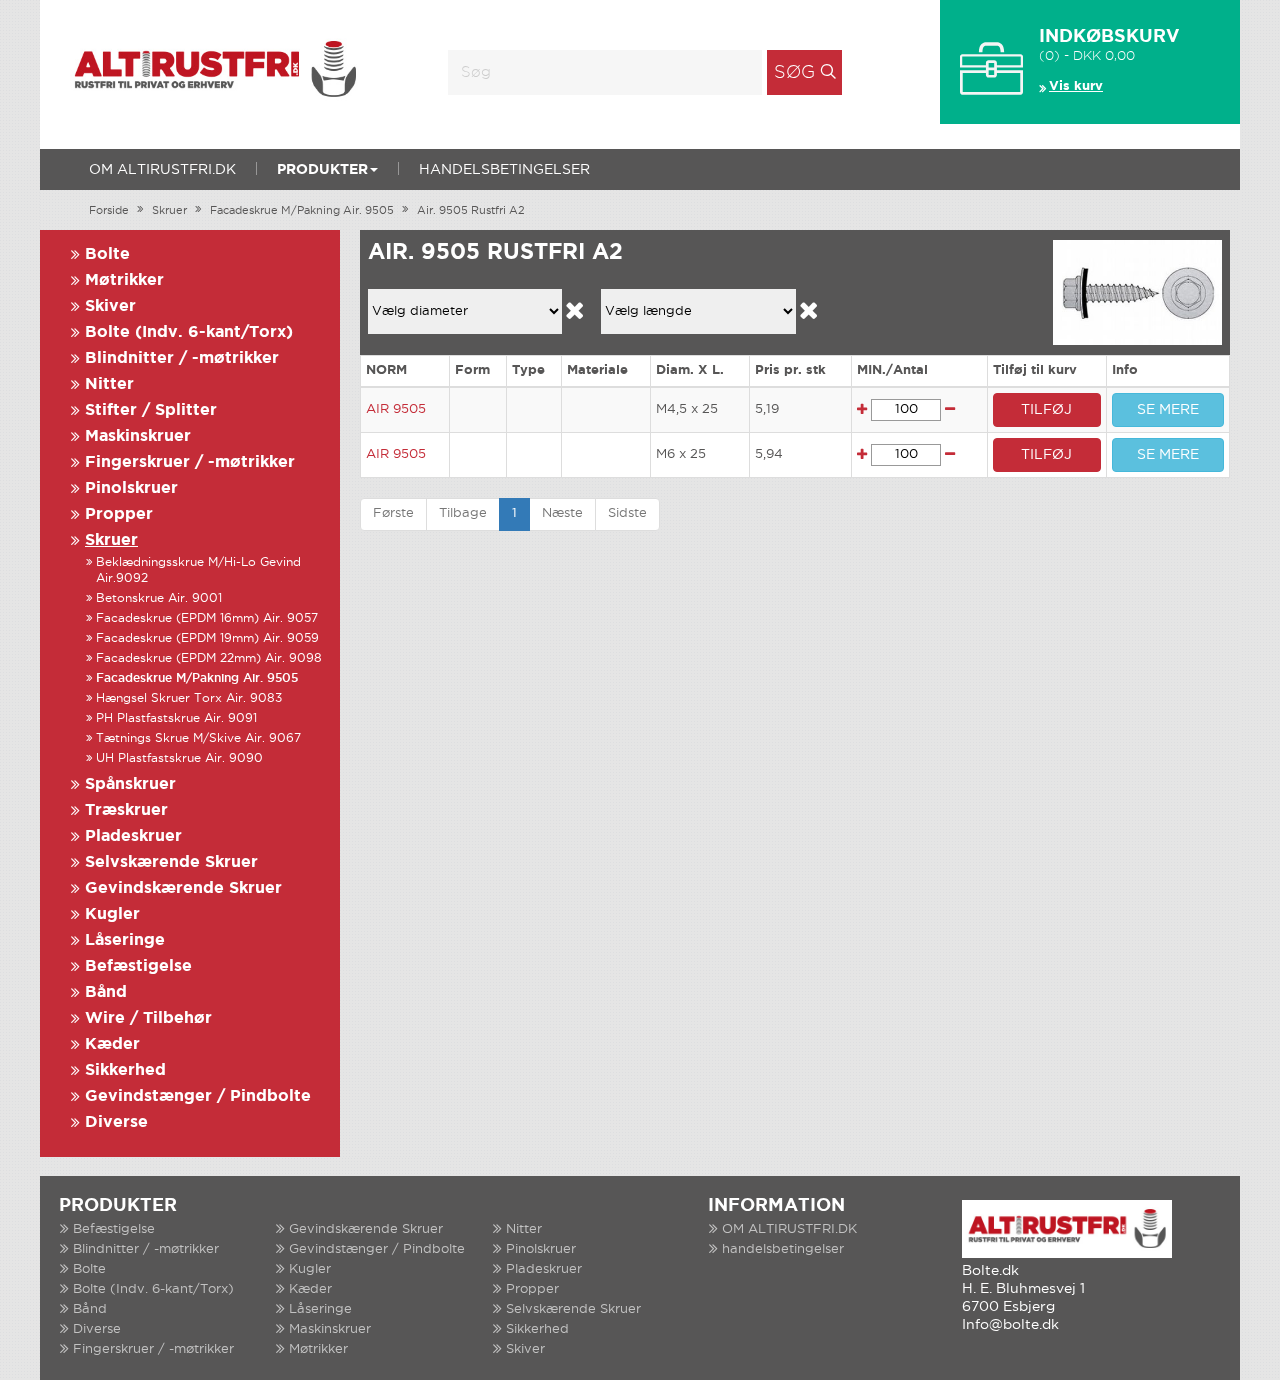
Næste (562, 513)
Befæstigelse (138, 966)
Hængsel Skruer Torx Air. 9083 (189, 698)
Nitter (109, 384)
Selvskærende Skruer (171, 862)
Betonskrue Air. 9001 (159, 598)
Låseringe (125, 940)
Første (393, 513)
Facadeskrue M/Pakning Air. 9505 (302, 211)
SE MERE (1168, 410)
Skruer (169, 211)
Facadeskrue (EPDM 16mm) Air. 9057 (207, 618)
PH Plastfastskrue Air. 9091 (176, 718)
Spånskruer (130, 784)
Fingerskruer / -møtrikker (190, 462)
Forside (109, 211)
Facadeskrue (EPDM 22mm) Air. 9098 (209, 658)
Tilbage (463, 513)
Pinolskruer (131, 488)
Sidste (627, 513)
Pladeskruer (133, 836)
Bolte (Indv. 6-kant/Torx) (189, 332)
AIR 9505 (396, 409)
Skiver (110, 306)
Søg (794, 73)
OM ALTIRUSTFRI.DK (162, 170)
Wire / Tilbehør (148, 1018)
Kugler (112, 914)
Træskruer (126, 810)
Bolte (107, 254)
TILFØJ (1046, 410)
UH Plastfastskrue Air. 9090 (179, 758)
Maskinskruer (138, 436)
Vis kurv (1076, 86)
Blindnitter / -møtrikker (182, 358)
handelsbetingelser (504, 170)
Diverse (116, 1122)
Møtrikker (124, 280)
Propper (119, 514)
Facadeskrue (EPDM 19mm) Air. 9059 (207, 638)
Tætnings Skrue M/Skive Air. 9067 (198, 738)
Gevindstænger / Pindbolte (198, 1096)
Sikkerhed (125, 1070)
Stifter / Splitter (151, 410)
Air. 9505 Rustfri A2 (471, 211)
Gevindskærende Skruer (183, 888)
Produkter (322, 170)
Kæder (112, 1044)
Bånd (106, 992)
